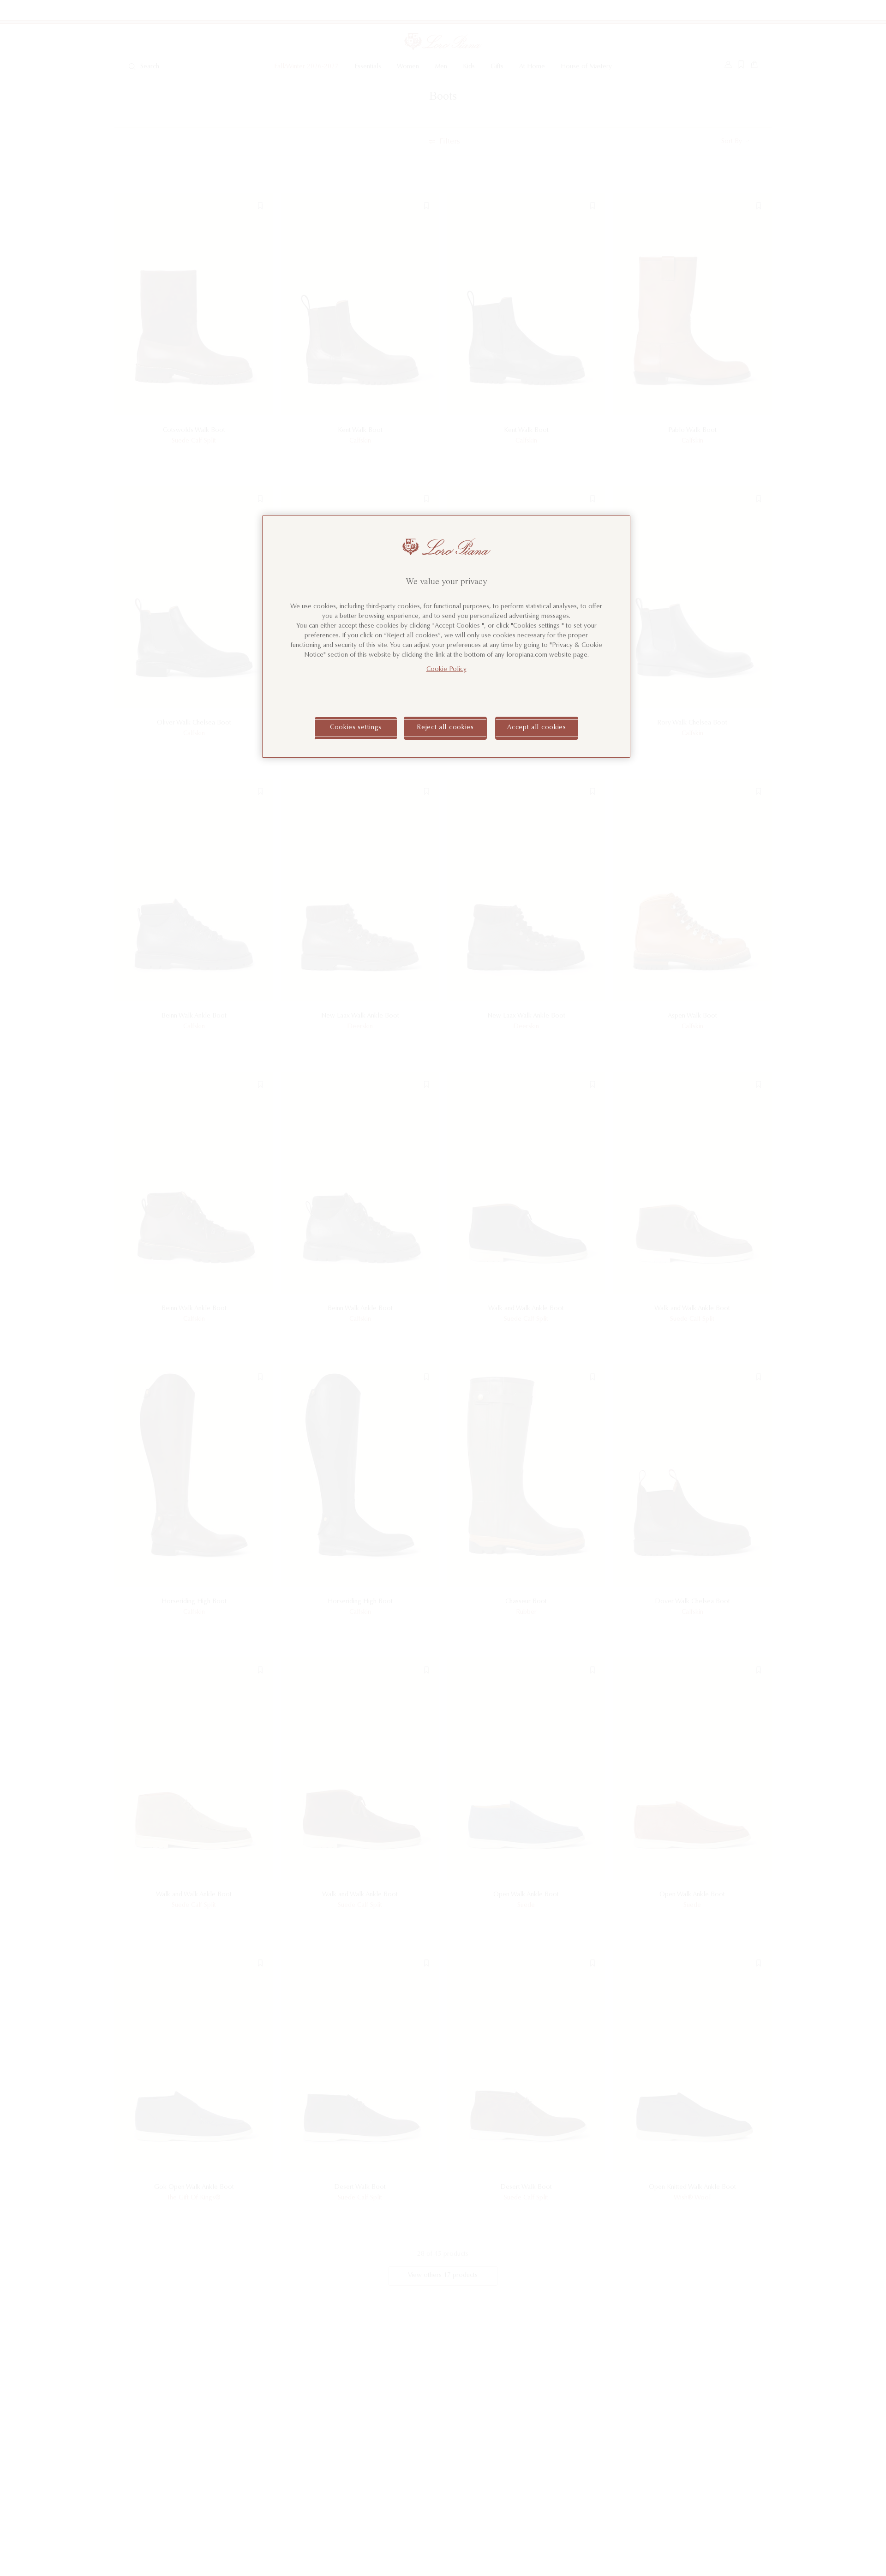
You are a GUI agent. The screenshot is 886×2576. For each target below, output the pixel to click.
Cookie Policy (446, 670)
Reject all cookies (445, 728)
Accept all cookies (537, 728)
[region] (446, 637)
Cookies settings (356, 728)
